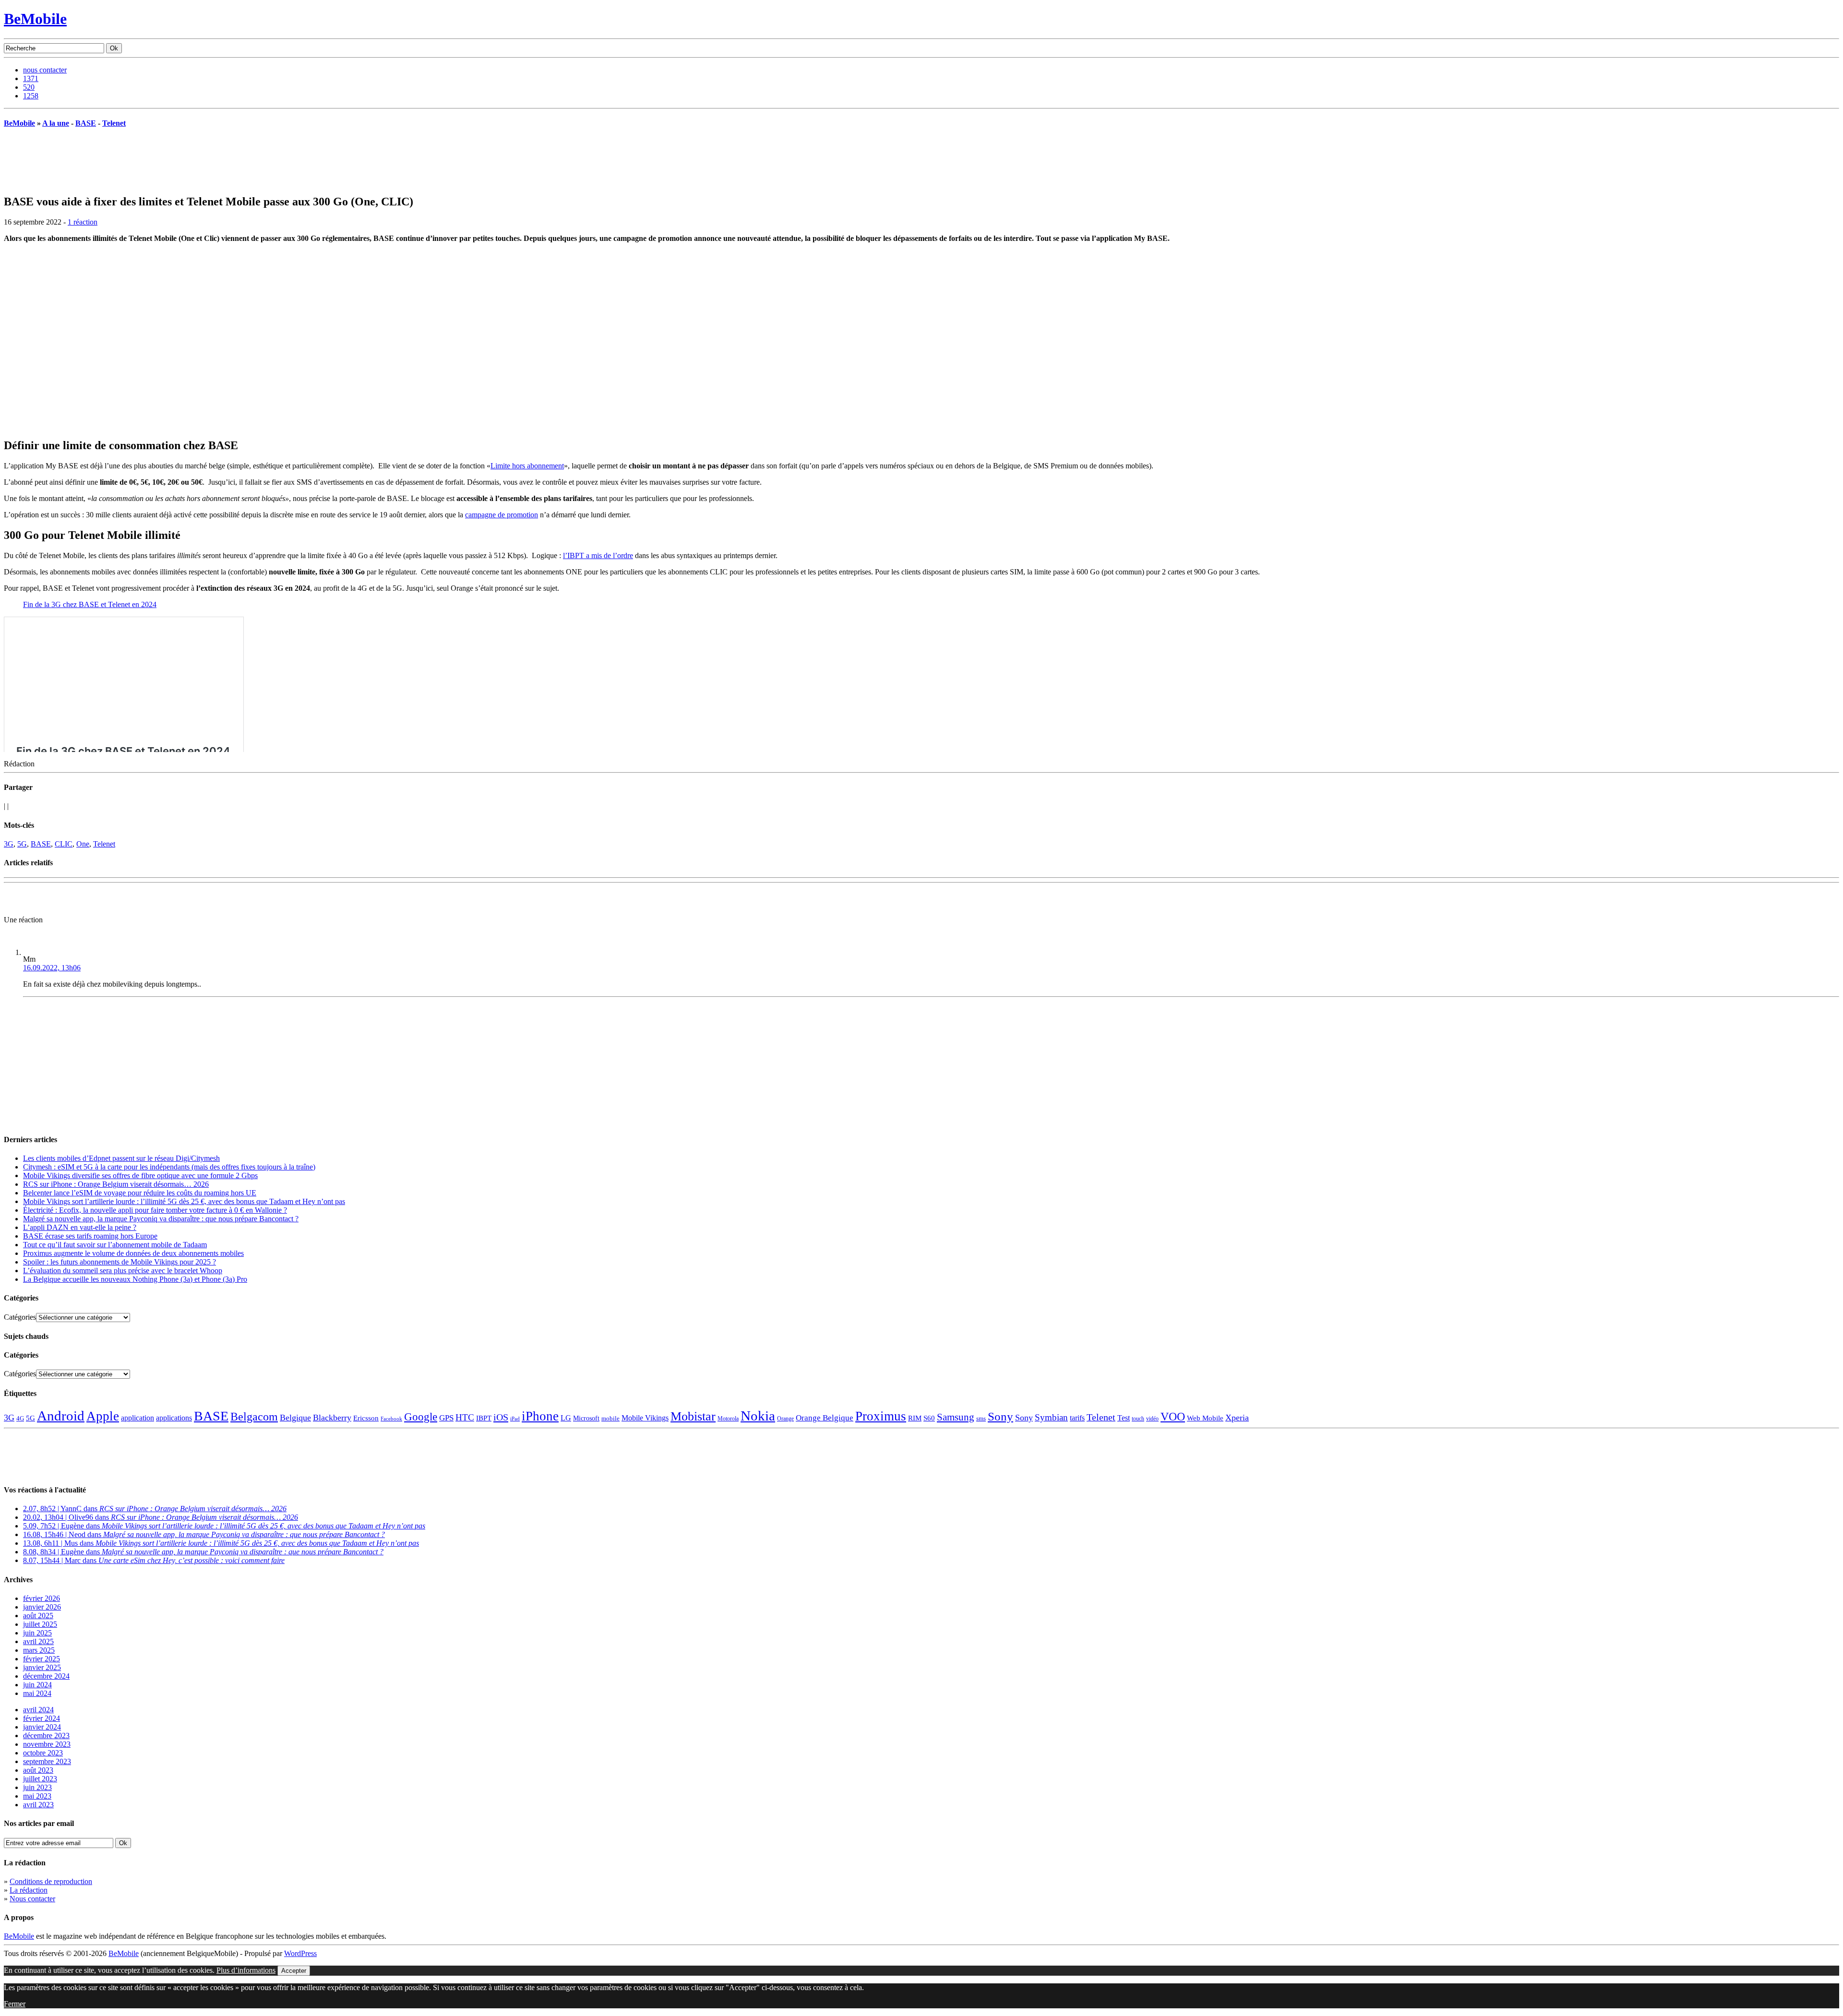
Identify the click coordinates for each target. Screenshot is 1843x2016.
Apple (103, 1416)
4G (20, 1418)
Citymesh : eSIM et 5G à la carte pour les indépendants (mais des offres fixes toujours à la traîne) (169, 1167)
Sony (1000, 1416)
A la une (56, 123)
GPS (446, 1418)
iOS (501, 1417)
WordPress (300, 1953)
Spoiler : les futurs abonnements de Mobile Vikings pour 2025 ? (120, 1262)
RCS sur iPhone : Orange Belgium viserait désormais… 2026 (116, 1184)
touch (1138, 1419)
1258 (31, 96)
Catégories (20, 1317)
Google (421, 1417)
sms (981, 1418)
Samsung (956, 1417)
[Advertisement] (116, 901)
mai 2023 (37, 1796)
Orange (785, 1419)
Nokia (758, 1416)
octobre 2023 (43, 1753)
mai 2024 (37, 1693)
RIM (915, 1418)
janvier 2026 (42, 1607)
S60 (929, 1418)
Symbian (1051, 1417)
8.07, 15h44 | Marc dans (154, 1560)
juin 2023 (37, 1787)
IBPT (484, 1418)
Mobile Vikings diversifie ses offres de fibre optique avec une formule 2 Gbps (140, 1175)
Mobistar (693, 1416)
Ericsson (366, 1418)
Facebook (391, 1419)
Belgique (295, 1418)
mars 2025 (39, 1650)
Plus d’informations (246, 1970)
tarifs (1077, 1418)
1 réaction (83, 222)
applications (174, 1418)
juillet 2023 (40, 1779)
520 (29, 87)
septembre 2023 (47, 1761)
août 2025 (38, 1616)
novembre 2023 (47, 1744)
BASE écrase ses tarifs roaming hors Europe (90, 1236)
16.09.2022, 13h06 (52, 968)
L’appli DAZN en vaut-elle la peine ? (80, 1227)
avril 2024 (38, 1710)
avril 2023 (38, 1805)
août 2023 (38, 1770)
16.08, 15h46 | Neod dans (204, 1534)
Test (1124, 1418)
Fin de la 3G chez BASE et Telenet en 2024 (90, 604)
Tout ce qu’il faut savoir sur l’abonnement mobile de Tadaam (115, 1245)
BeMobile (35, 19)
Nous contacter (32, 1899)
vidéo (1152, 1419)
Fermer (15, 2004)
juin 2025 (37, 1633)
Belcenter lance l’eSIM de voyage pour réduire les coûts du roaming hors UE (140, 1193)
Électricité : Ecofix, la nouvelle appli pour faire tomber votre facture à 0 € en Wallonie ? (155, 1210)
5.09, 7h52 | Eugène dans (224, 1526)
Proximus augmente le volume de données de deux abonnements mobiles (133, 1253)
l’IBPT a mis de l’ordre (598, 555)
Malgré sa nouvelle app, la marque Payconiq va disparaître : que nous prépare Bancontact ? (161, 1219)
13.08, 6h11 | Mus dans (221, 1543)
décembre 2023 (46, 1736)
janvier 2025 (42, 1667)
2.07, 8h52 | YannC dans (155, 1509)
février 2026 (42, 1598)
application (138, 1418)
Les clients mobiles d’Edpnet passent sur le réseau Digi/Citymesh (121, 1158)
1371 (31, 78)
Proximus (881, 1416)
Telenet (114, 123)
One (83, 844)
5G (22, 844)
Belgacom (254, 1416)
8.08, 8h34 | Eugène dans (203, 1552)
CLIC (64, 844)
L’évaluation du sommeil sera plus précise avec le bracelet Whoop (123, 1270)
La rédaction (29, 1890)
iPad (515, 1419)
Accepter (294, 1971)
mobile (610, 1419)
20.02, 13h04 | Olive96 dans (161, 1517)
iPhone (540, 1416)
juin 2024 (37, 1685)
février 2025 (42, 1659)
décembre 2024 (46, 1676)
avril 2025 (38, 1641)
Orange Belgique (825, 1418)
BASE (86, 123)
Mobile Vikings (645, 1418)
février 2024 (42, 1718)
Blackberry (332, 1418)
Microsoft (586, 1418)
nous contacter (45, 70)
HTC (465, 1417)
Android (61, 1416)
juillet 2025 (40, 1624)
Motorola (728, 1419)
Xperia (1237, 1418)
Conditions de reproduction (51, 1881)
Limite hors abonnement (527, 466)
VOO (1173, 1417)
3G (9, 844)
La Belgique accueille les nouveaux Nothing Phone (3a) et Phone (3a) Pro (135, 1279)
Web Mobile (1205, 1418)
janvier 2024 (42, 1727)
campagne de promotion (502, 515)
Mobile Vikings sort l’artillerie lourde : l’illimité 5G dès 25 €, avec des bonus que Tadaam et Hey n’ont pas (184, 1201)
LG (566, 1418)
